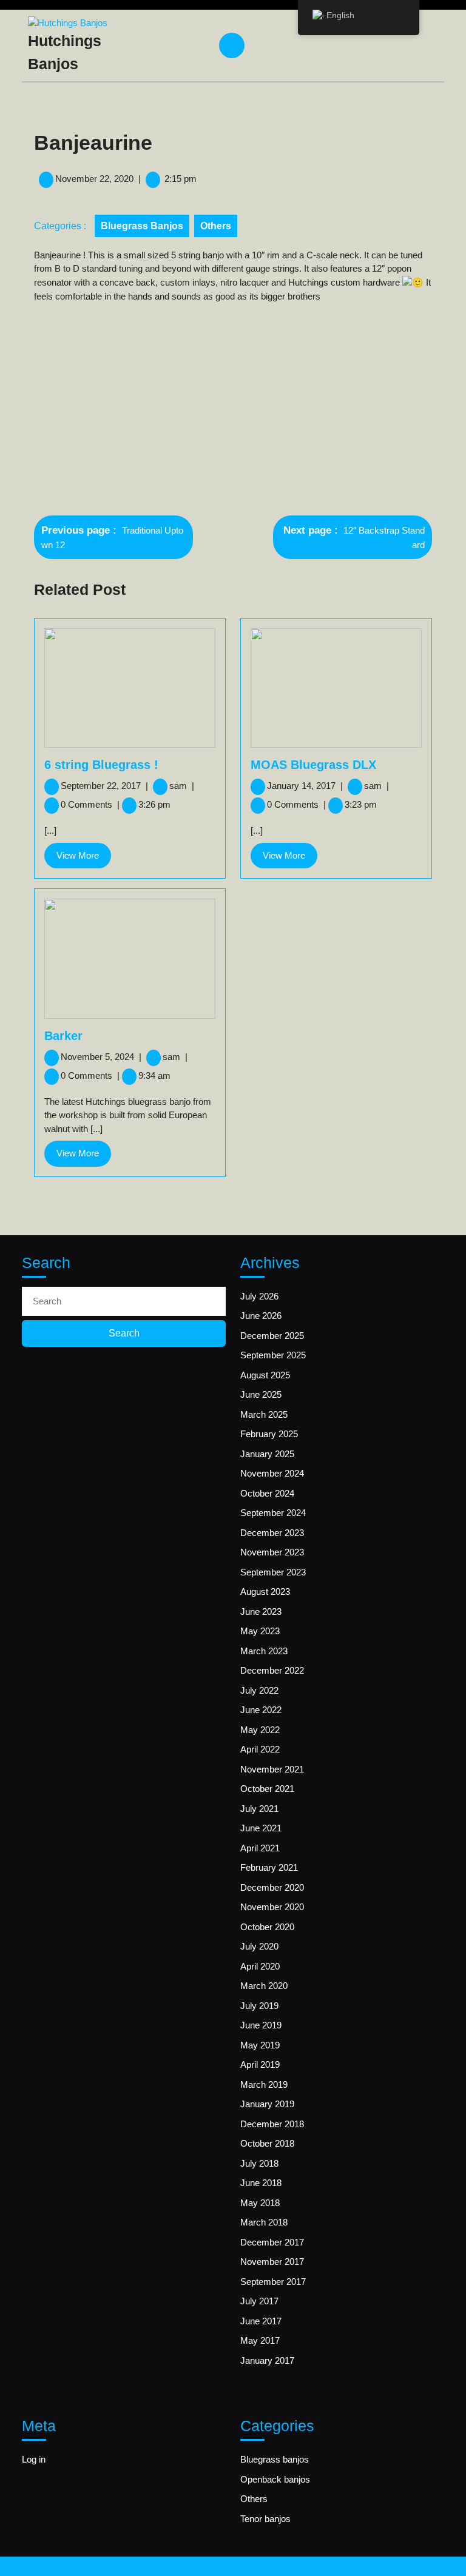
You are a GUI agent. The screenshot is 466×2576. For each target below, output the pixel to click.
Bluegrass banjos (142, 226)
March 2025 (264, 1414)
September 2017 (273, 2282)
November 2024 (272, 1473)
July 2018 (259, 2163)
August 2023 (265, 1592)
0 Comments (90, 804)
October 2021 (267, 1789)
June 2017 (261, 2321)
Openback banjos (275, 2479)
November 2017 (272, 2262)
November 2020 (272, 1907)
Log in (34, 2459)
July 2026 (259, 1296)
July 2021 (259, 1809)
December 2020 (272, 1887)
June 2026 (261, 1316)
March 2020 (264, 1986)
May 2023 (260, 1631)
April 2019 (260, 2064)
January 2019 (267, 2104)
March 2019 (264, 2085)
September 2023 (273, 1572)
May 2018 (260, 2203)
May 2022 (260, 1730)
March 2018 (264, 2222)
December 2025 (272, 1336)
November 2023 (272, 1552)
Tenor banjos (265, 2519)
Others (216, 226)
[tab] (233, 45)
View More (84, 859)
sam (182, 786)
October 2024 (267, 1493)
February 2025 (269, 1434)
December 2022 (272, 1670)
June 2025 (261, 1394)
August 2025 (265, 1375)
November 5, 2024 (101, 1057)
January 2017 (267, 2360)
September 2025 (273, 1355)
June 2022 (261, 1710)
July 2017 (259, 2301)
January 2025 (267, 1454)
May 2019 (260, 2045)
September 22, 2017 (104, 786)
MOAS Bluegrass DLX (313, 765)
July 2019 (259, 2006)
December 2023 (272, 1533)
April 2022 (260, 1749)
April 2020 (260, 1966)
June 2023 (261, 1612)
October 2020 (267, 1927)
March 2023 (264, 1651)
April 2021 (260, 1848)
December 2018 (272, 2124)
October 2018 (267, 2143)
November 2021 (272, 1769)
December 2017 (272, 2242)
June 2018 (261, 2183)
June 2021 (261, 1828)
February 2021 (269, 1867)
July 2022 (259, 1690)
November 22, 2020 (94, 179)
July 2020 (259, 1946)
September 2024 (273, 1513)
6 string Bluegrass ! (101, 765)
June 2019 (261, 2025)
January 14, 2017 (305, 786)
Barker (63, 1036)
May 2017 (260, 2340)
